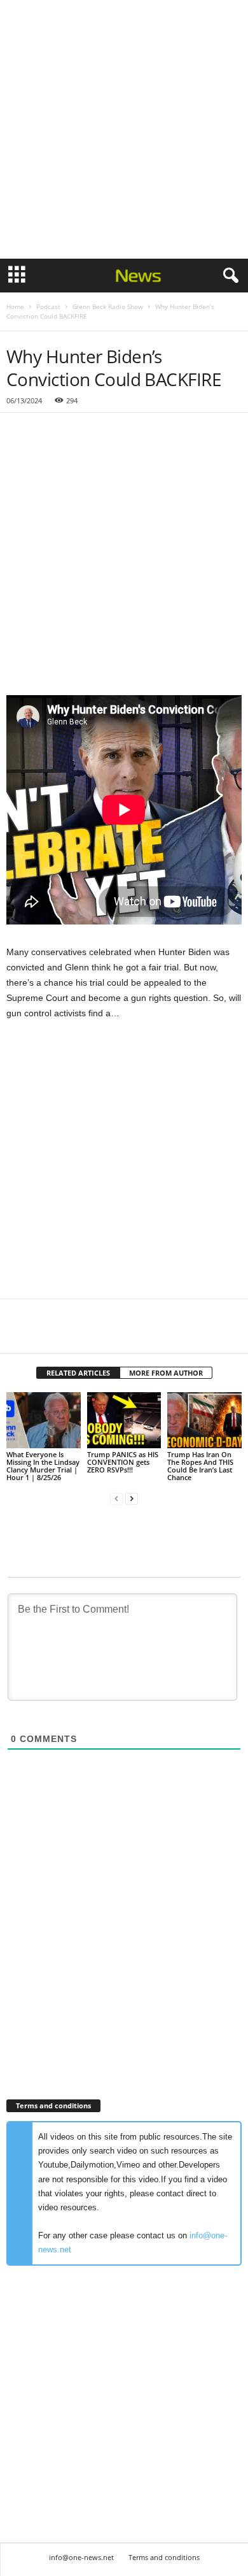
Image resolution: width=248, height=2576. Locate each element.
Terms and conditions (164, 2557)
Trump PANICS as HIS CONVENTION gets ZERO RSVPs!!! (123, 1462)
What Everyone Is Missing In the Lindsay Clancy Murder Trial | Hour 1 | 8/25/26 (43, 1466)
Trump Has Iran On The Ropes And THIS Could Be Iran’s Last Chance (200, 1466)
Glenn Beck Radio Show (108, 306)
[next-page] (132, 1499)
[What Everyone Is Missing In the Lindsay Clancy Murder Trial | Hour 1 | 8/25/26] (44, 1420)
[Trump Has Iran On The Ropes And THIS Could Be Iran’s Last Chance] (204, 1420)
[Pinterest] (78, 1334)
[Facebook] (19, 1334)
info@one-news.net (81, 2557)
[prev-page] (116, 1499)
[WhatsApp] (107, 1334)
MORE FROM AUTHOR (166, 1373)
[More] (137, 1334)
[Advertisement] (124, 129)
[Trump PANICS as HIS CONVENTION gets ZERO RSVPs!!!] (124, 1420)
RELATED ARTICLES (78, 1373)
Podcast (48, 306)
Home (15, 306)
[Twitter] (48, 1334)
